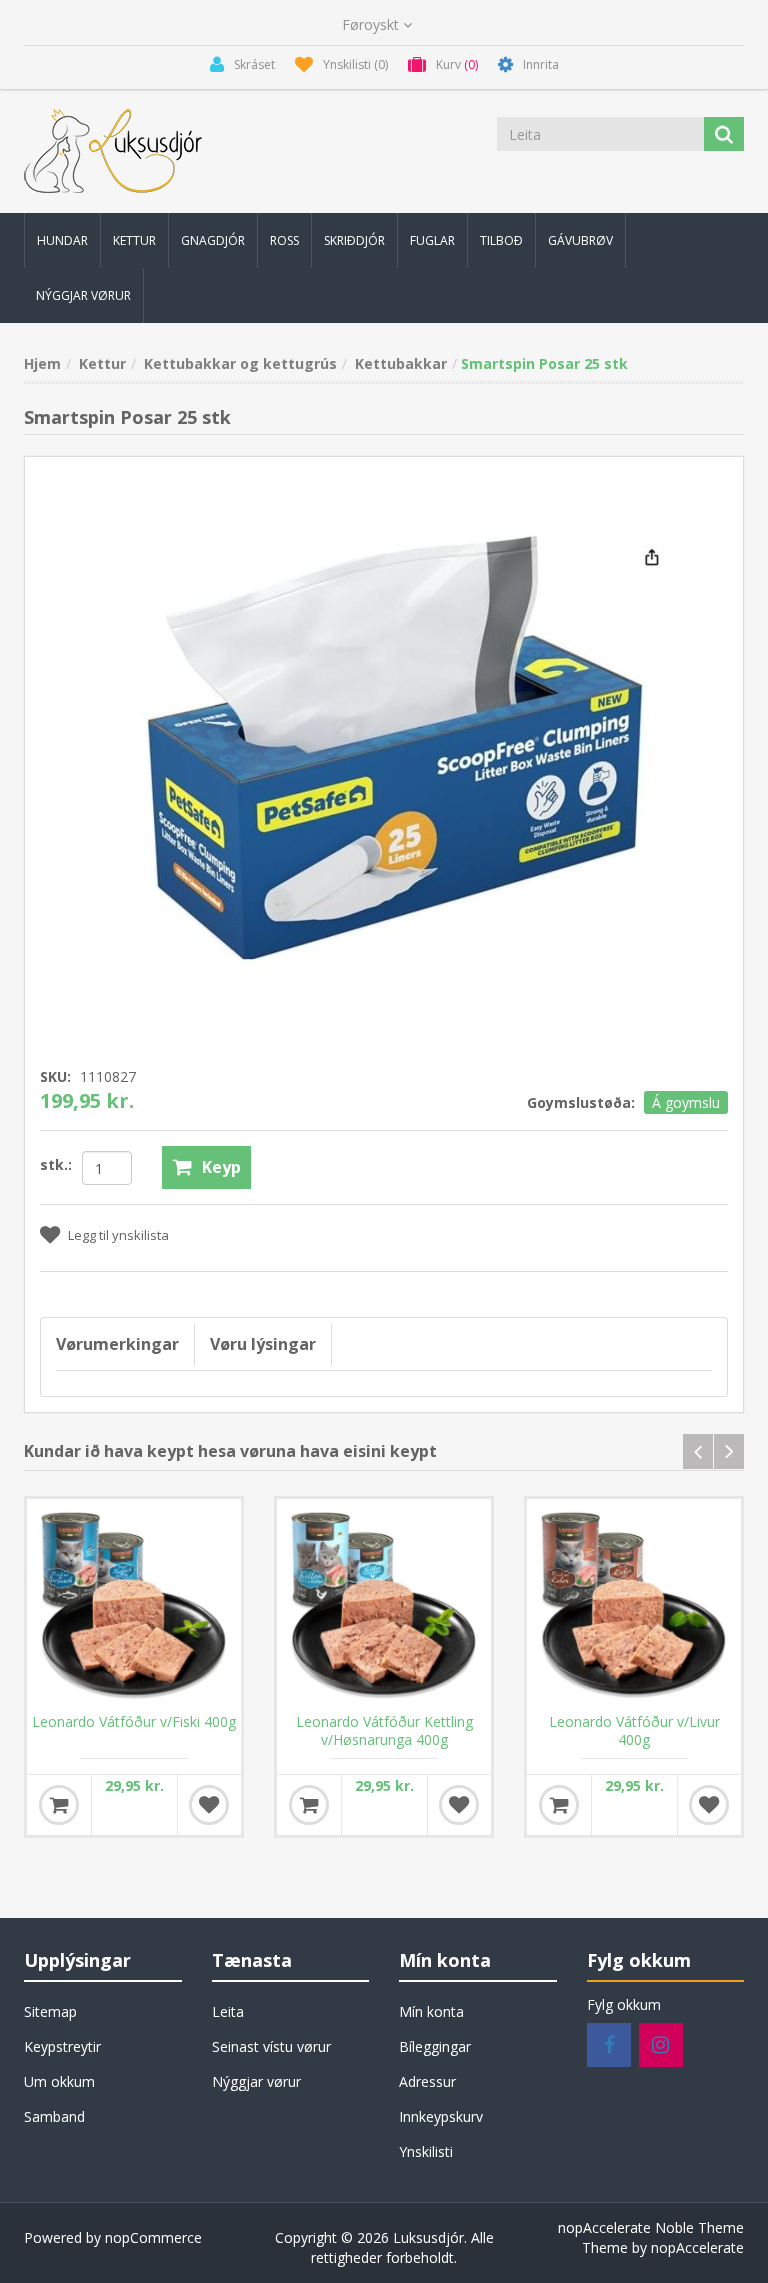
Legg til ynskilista (118, 1235)
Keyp (221, 1167)
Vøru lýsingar (263, 1344)
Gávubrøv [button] (580, 240)
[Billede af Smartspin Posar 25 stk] (384, 745)
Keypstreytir (62, 2046)
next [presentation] (729, 1451)
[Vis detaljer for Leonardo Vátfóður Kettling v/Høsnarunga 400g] (384, 1606)
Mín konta (431, 2011)
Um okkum (59, 2081)
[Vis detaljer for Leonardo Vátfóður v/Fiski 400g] (134, 1606)
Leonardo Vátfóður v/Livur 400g (634, 1731)
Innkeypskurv (441, 2116)
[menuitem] (62, 240)
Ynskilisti (426, 2151)
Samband (54, 2116)
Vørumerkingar (117, 1344)
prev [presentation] (698, 1451)
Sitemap (50, 2011)
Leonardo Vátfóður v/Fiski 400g (134, 1722)
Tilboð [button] (501, 240)
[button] (62, 240)
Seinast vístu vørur (271, 2046)
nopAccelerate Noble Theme (651, 2227)
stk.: (56, 1164)
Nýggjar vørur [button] (83, 295)
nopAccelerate (697, 2247)
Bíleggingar (435, 2046)
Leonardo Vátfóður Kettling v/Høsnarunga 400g (384, 1731)
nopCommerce (153, 2237)
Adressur (427, 2081)
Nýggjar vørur (256, 2081)
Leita (228, 2011)
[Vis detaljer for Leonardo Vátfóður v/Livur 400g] (634, 1606)
